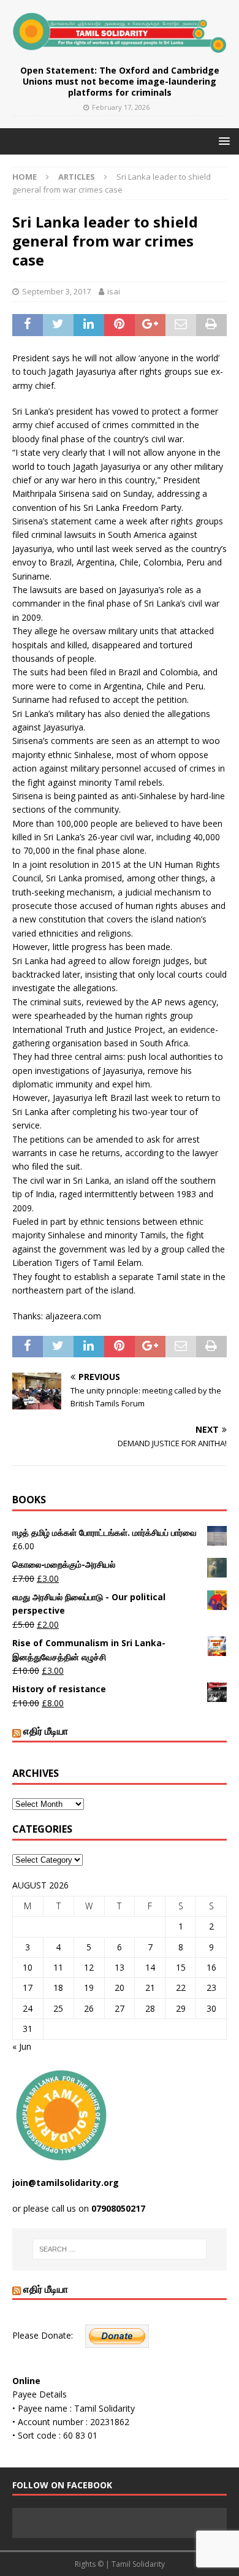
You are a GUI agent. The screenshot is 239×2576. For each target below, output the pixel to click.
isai (114, 291)
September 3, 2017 (56, 291)
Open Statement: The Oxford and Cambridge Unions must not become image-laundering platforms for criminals (120, 81)
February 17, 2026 (121, 107)
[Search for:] (120, 2249)
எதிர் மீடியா (46, 1731)
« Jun (22, 2046)
